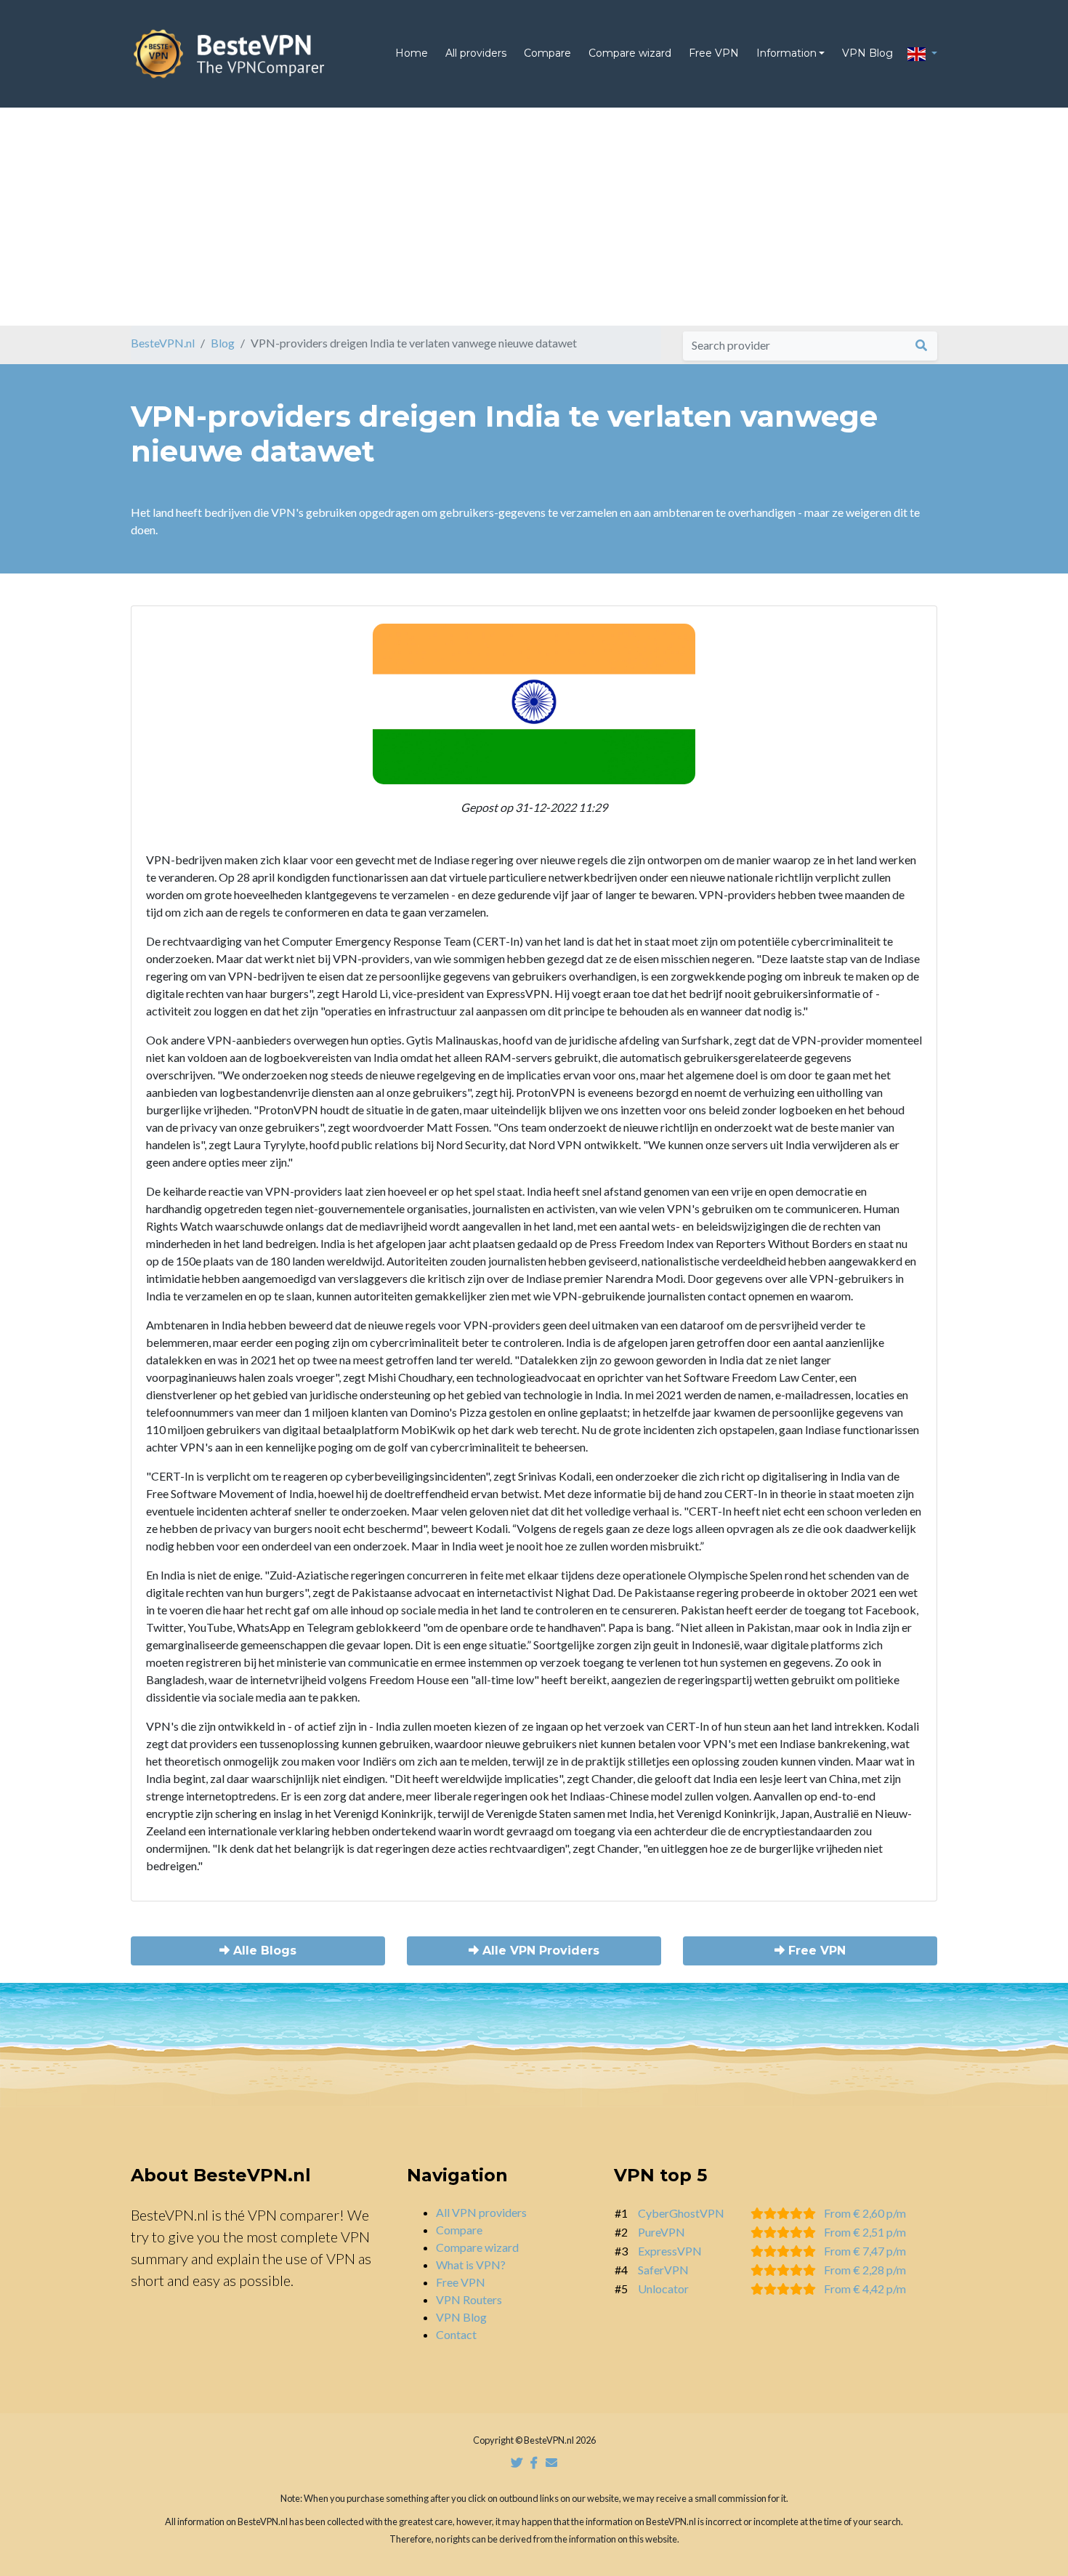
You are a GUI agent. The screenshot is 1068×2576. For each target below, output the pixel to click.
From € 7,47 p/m (865, 2251)
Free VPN (714, 53)
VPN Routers (469, 2299)
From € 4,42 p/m (865, 2289)
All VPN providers (481, 2212)
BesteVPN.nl (163, 343)
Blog (223, 343)
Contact (456, 2334)
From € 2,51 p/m (865, 2232)
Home (412, 53)
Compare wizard (630, 53)
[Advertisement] (534, 217)
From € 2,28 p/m (865, 2270)
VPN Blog (867, 53)
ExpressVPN (670, 2251)
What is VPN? (471, 2265)
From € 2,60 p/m (865, 2213)
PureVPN (662, 2232)
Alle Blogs (263, 1951)
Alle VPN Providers (539, 1951)
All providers (476, 53)
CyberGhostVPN (681, 2213)
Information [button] (786, 53)
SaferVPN (663, 2270)
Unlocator (663, 2289)
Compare (547, 53)
